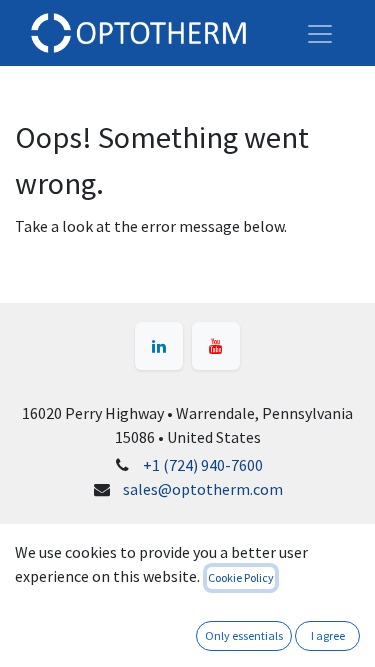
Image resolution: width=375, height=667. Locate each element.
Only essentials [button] (244, 635)
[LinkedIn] (159, 346)
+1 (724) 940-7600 (203, 465)
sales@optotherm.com (203, 489)
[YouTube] (216, 346)
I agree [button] (328, 635)
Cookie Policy (241, 577)
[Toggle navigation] (320, 33)
